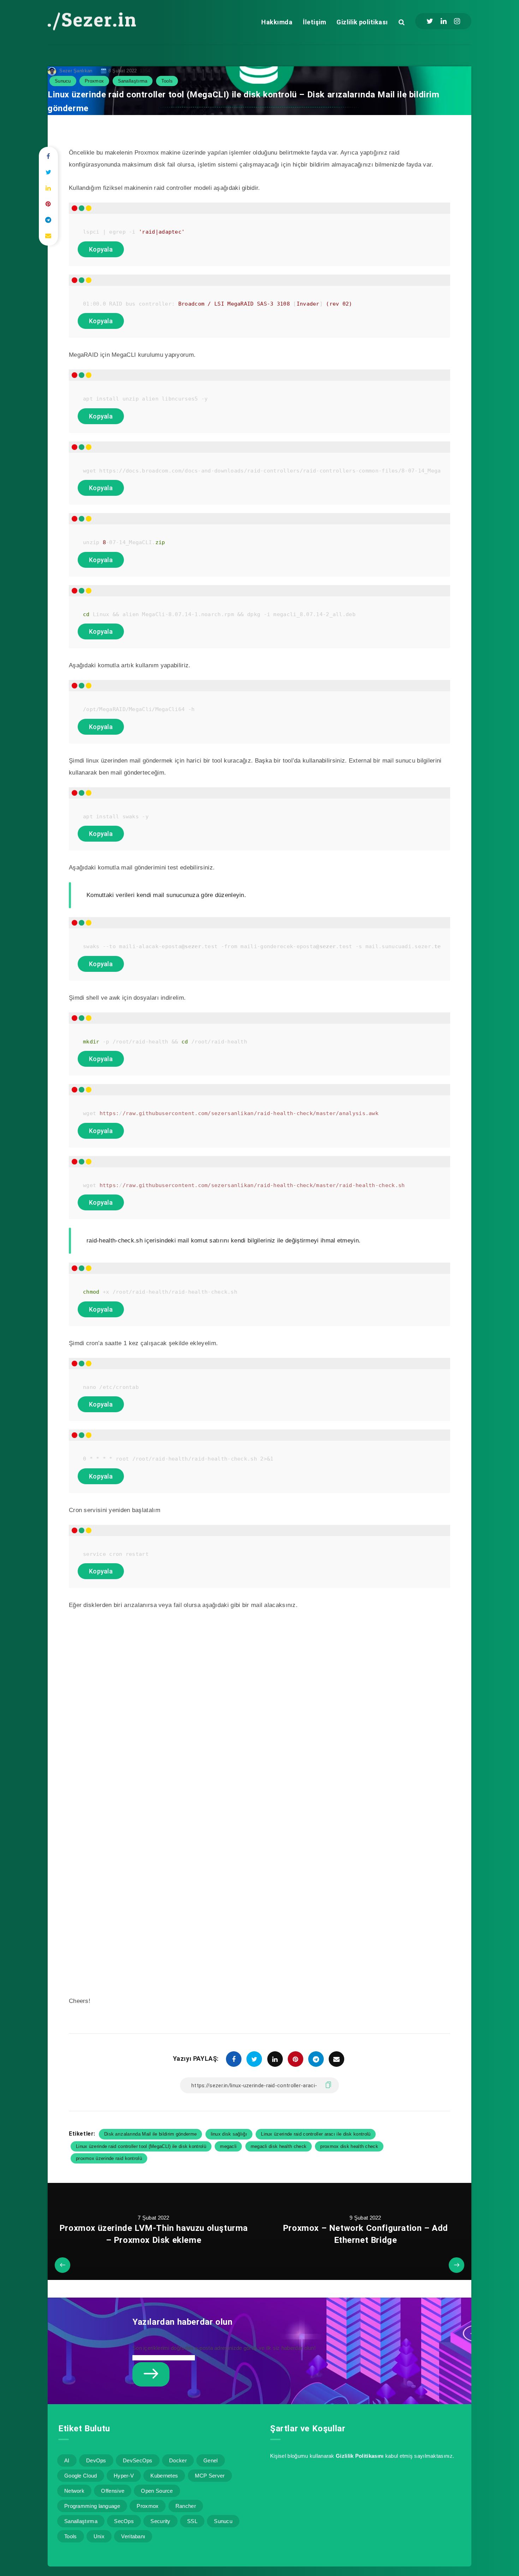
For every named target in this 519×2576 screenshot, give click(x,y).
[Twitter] (430, 21)
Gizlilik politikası (362, 22)
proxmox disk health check (349, 2146)
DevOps (96, 2460)
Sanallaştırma (133, 81)
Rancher (186, 2506)
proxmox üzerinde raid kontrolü (109, 2158)
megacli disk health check (279, 2146)
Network (74, 2491)
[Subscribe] (151, 2374)
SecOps (124, 2521)
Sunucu (63, 81)
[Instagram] (457, 21)
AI (67, 2460)
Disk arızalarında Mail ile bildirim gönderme (150, 2134)
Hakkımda (277, 22)
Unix (99, 2536)
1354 (144, 71)
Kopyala (101, 249)
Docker (178, 2460)
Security (160, 2521)
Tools (167, 81)
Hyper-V (124, 2476)
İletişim (314, 22)
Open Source (157, 2491)
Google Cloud (81, 2476)
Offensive (113, 2491)
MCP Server (210, 2476)
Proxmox (94, 81)
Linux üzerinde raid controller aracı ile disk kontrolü (316, 2134)
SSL (192, 2521)
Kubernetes (164, 2476)
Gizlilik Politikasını (360, 2456)
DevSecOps (138, 2460)
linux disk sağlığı (229, 2134)
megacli (228, 2146)
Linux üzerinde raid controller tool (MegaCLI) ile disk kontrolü (141, 2146)
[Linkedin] (444, 21)
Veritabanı (133, 2536)
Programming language (92, 2506)
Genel (211, 2460)
